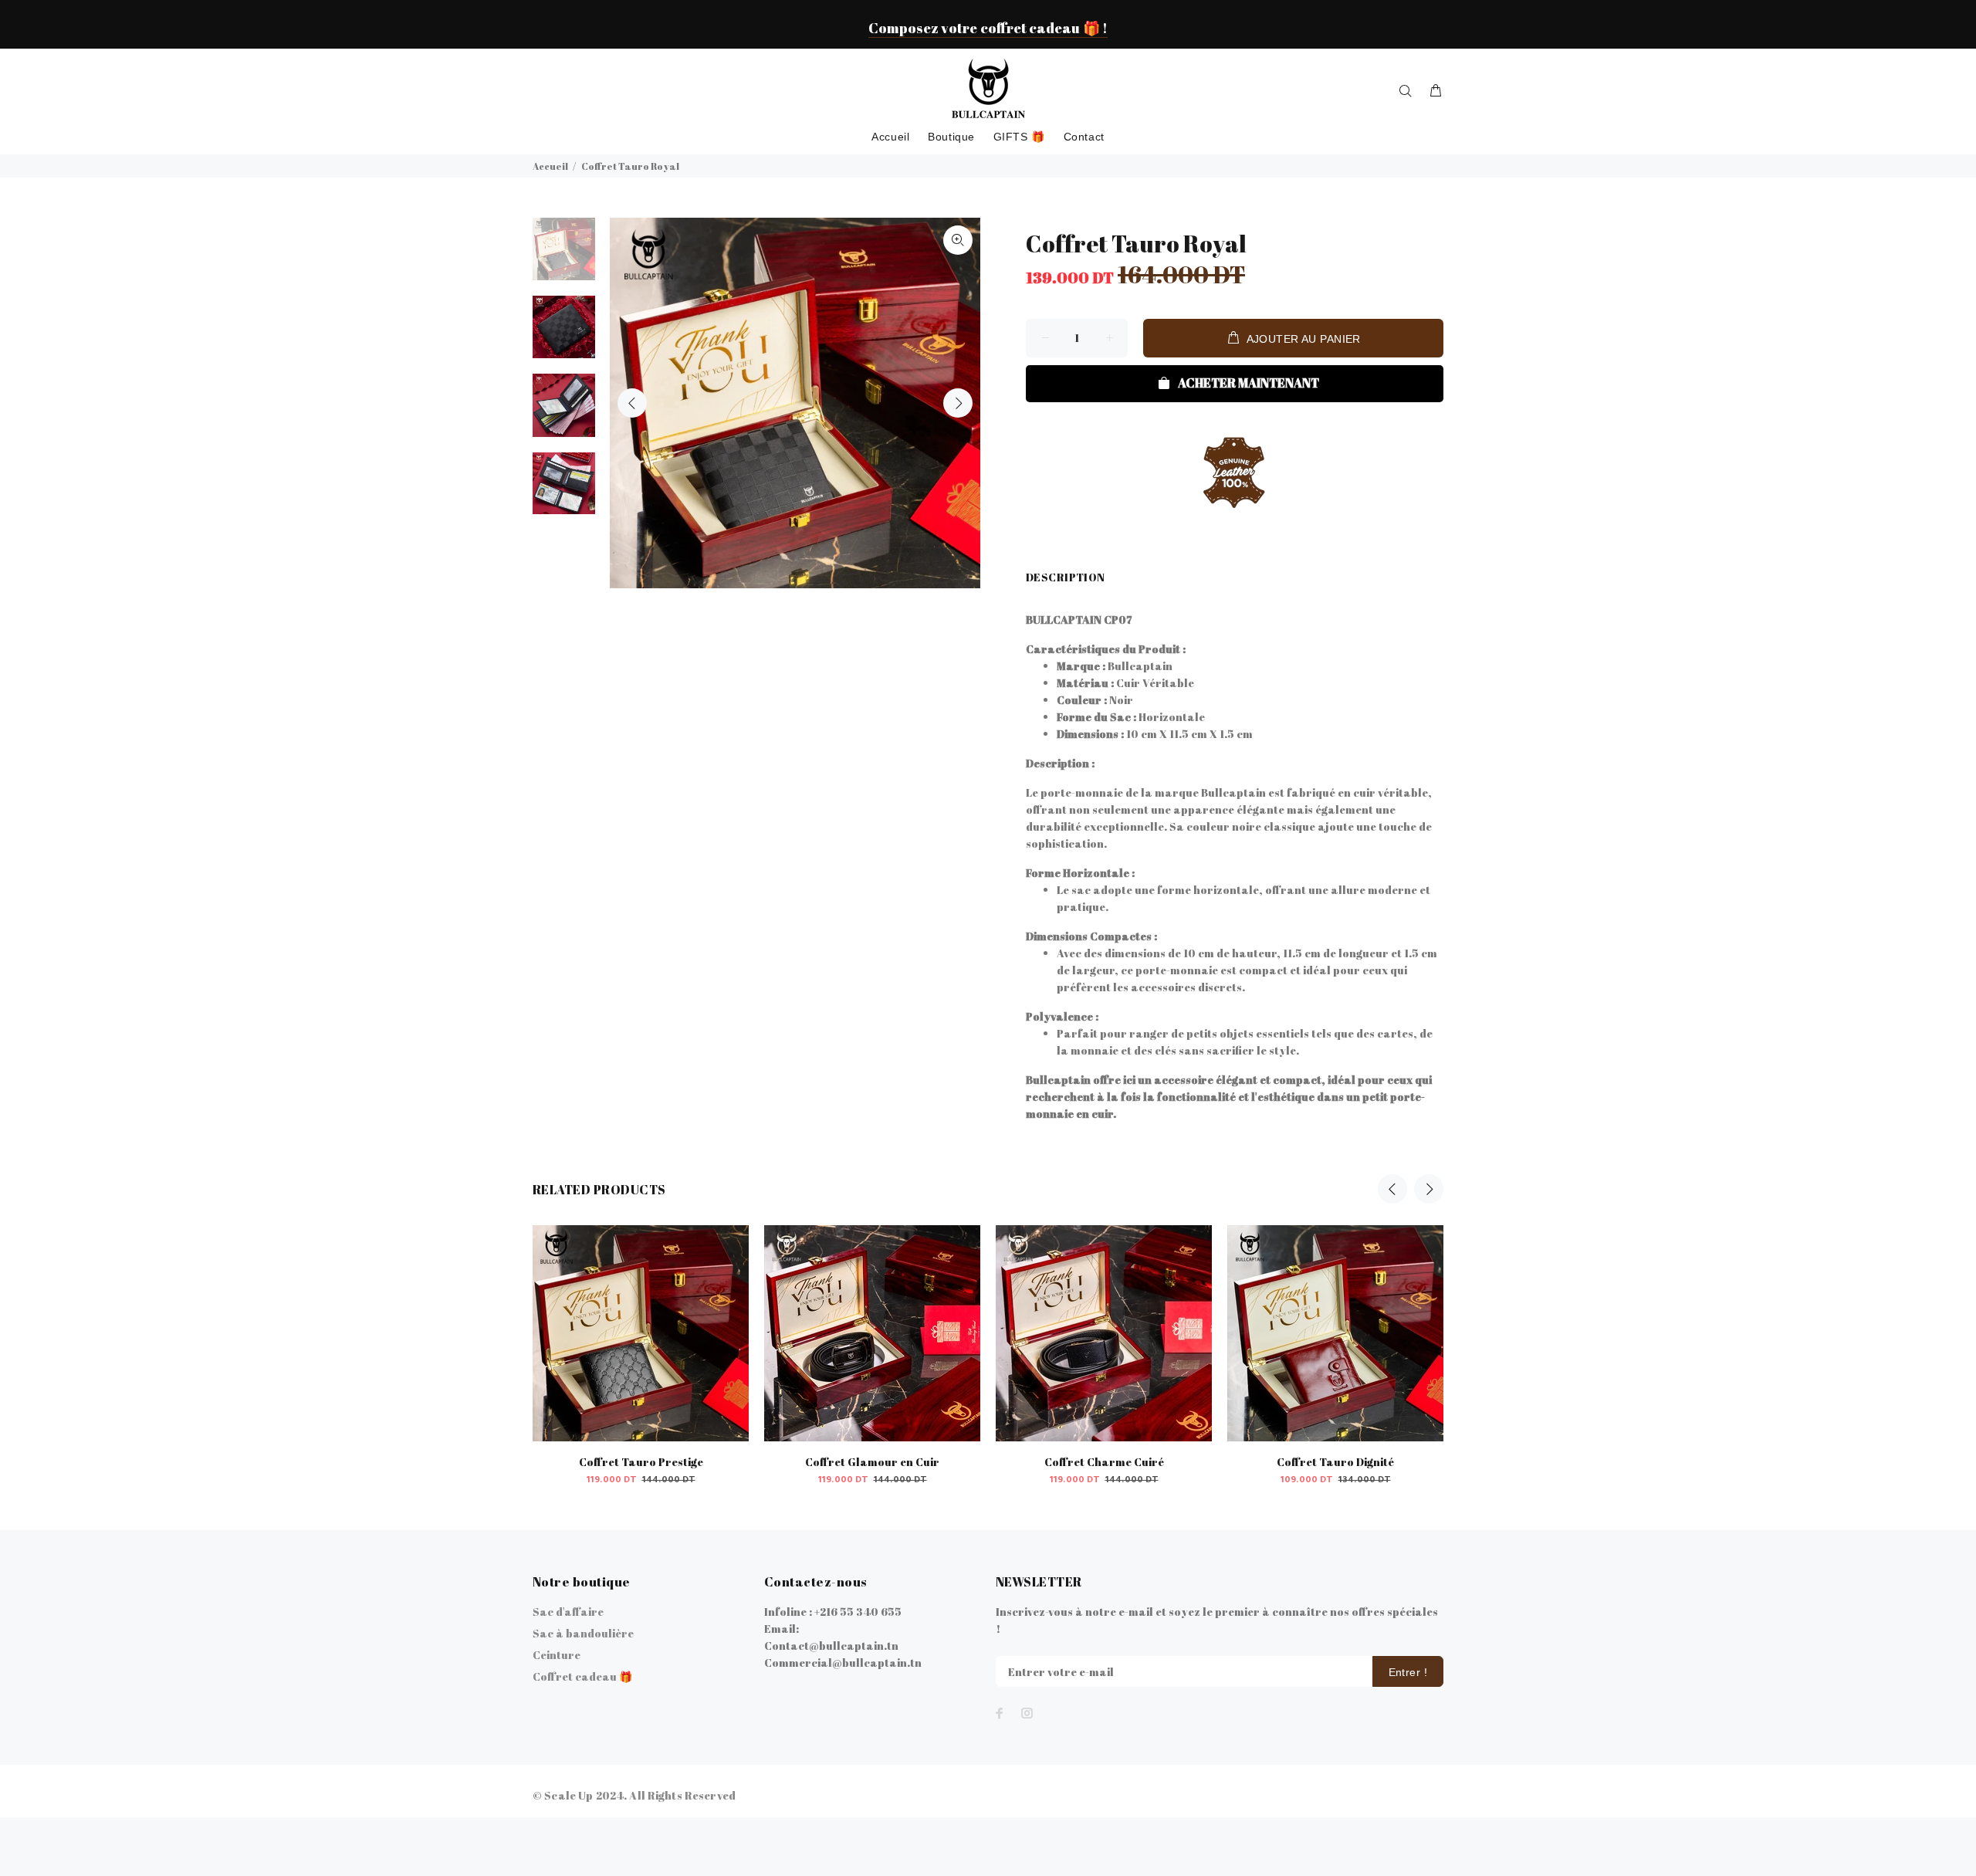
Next (958, 403)
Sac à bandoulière (583, 1633)
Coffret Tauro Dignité (1335, 1462)
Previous (632, 403)
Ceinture (557, 1655)
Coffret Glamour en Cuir (872, 1462)
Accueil (550, 166)
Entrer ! (1408, 1672)
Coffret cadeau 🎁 (582, 1676)
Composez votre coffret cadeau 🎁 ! (988, 28)
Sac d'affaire (568, 1612)
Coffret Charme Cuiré (1104, 1462)
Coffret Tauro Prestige (641, 1462)
